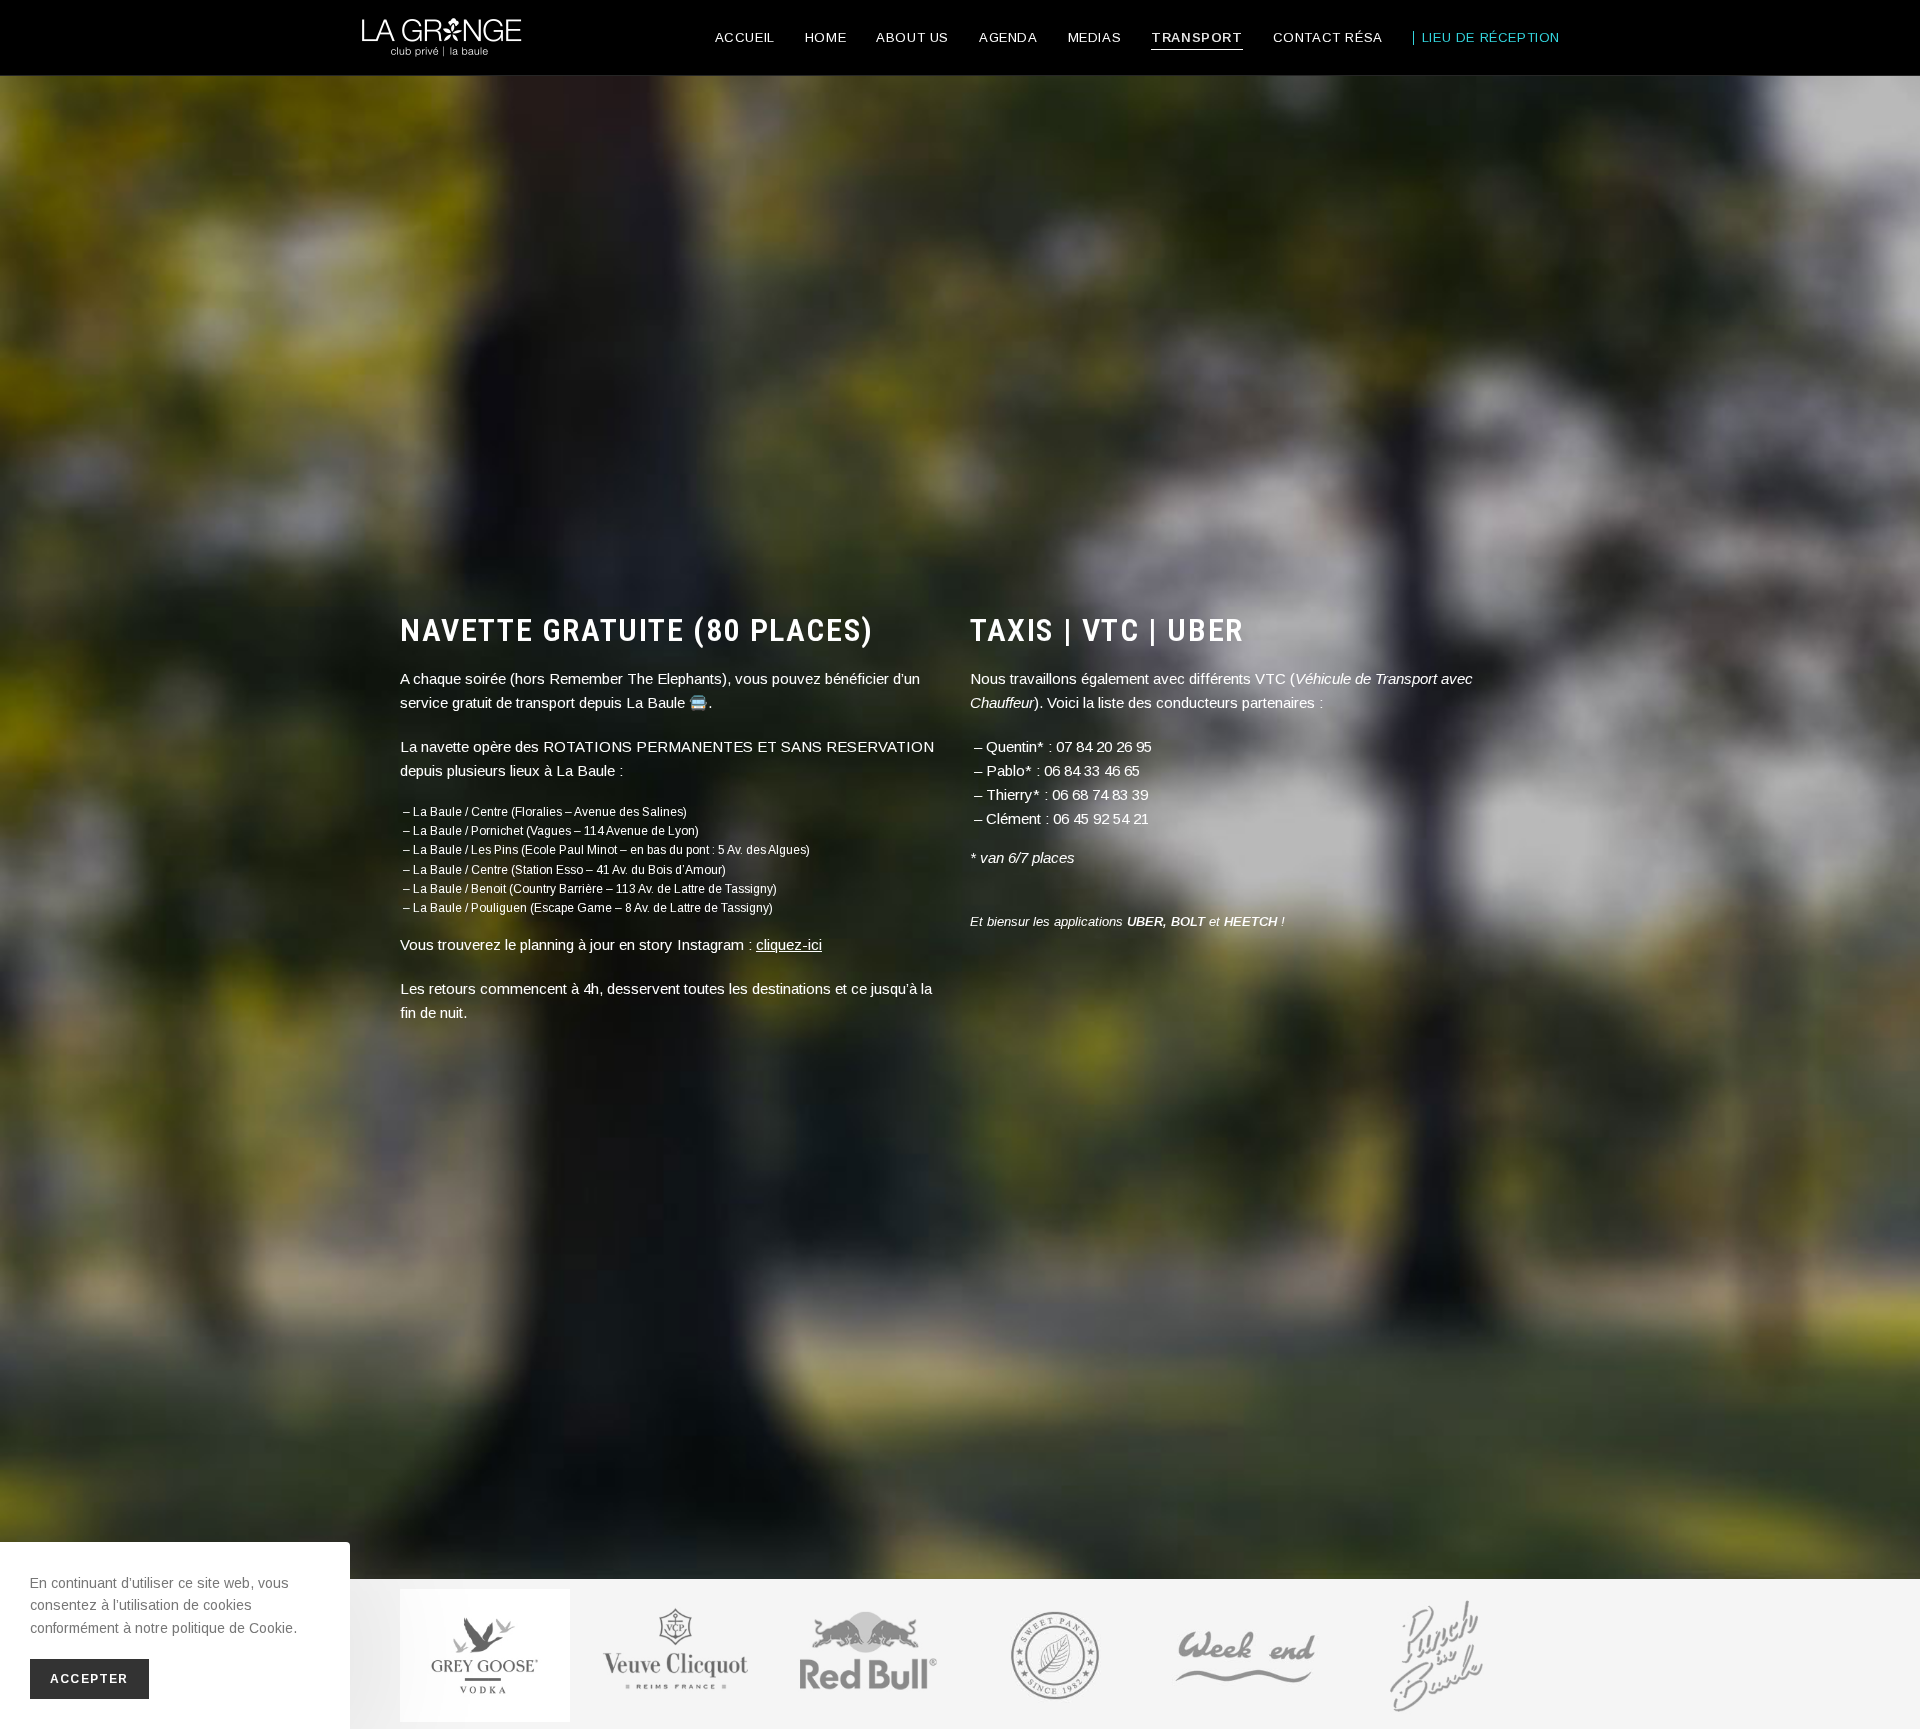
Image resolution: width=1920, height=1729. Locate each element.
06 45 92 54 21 (1101, 818)
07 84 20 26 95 (1104, 746)
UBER (1145, 921)
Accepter (89, 1679)
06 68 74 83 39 (1100, 794)
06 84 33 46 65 (1092, 770)
